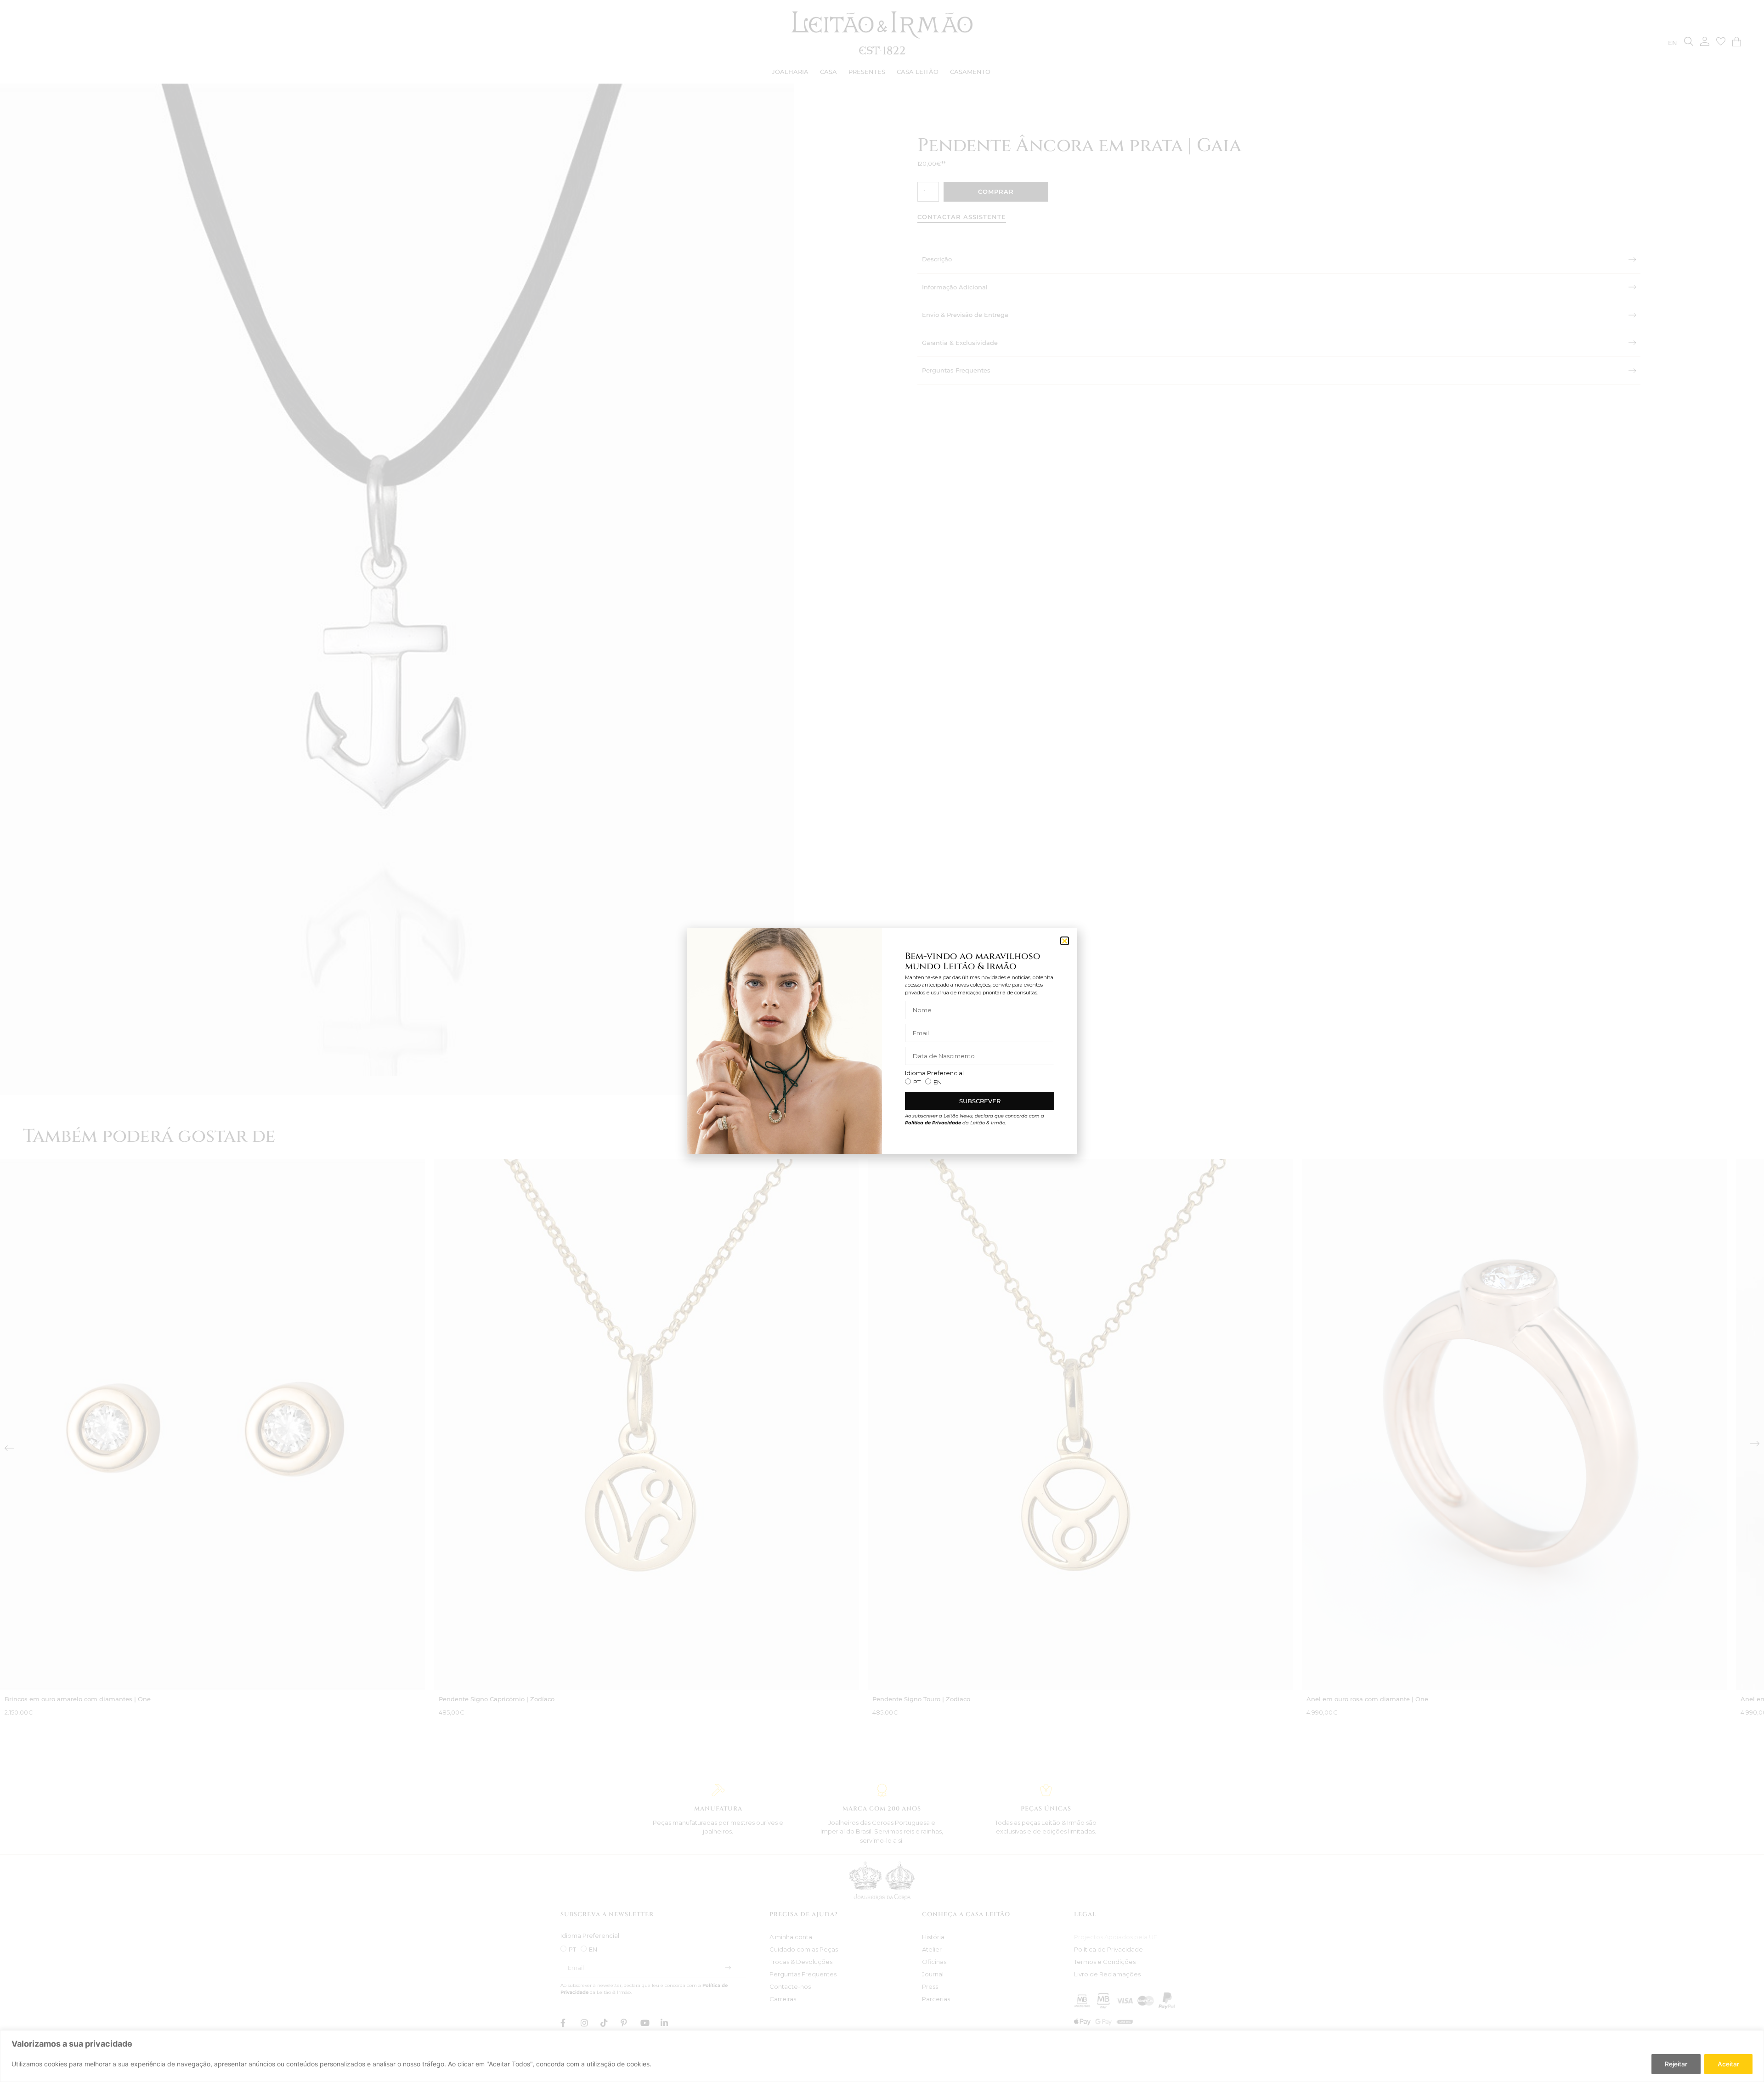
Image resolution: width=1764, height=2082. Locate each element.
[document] (882, 1041)
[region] (882, 2056)
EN (938, 1082)
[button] (1065, 941)
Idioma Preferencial (934, 1073)
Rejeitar (1676, 2064)
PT (917, 1082)
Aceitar (1728, 2064)
